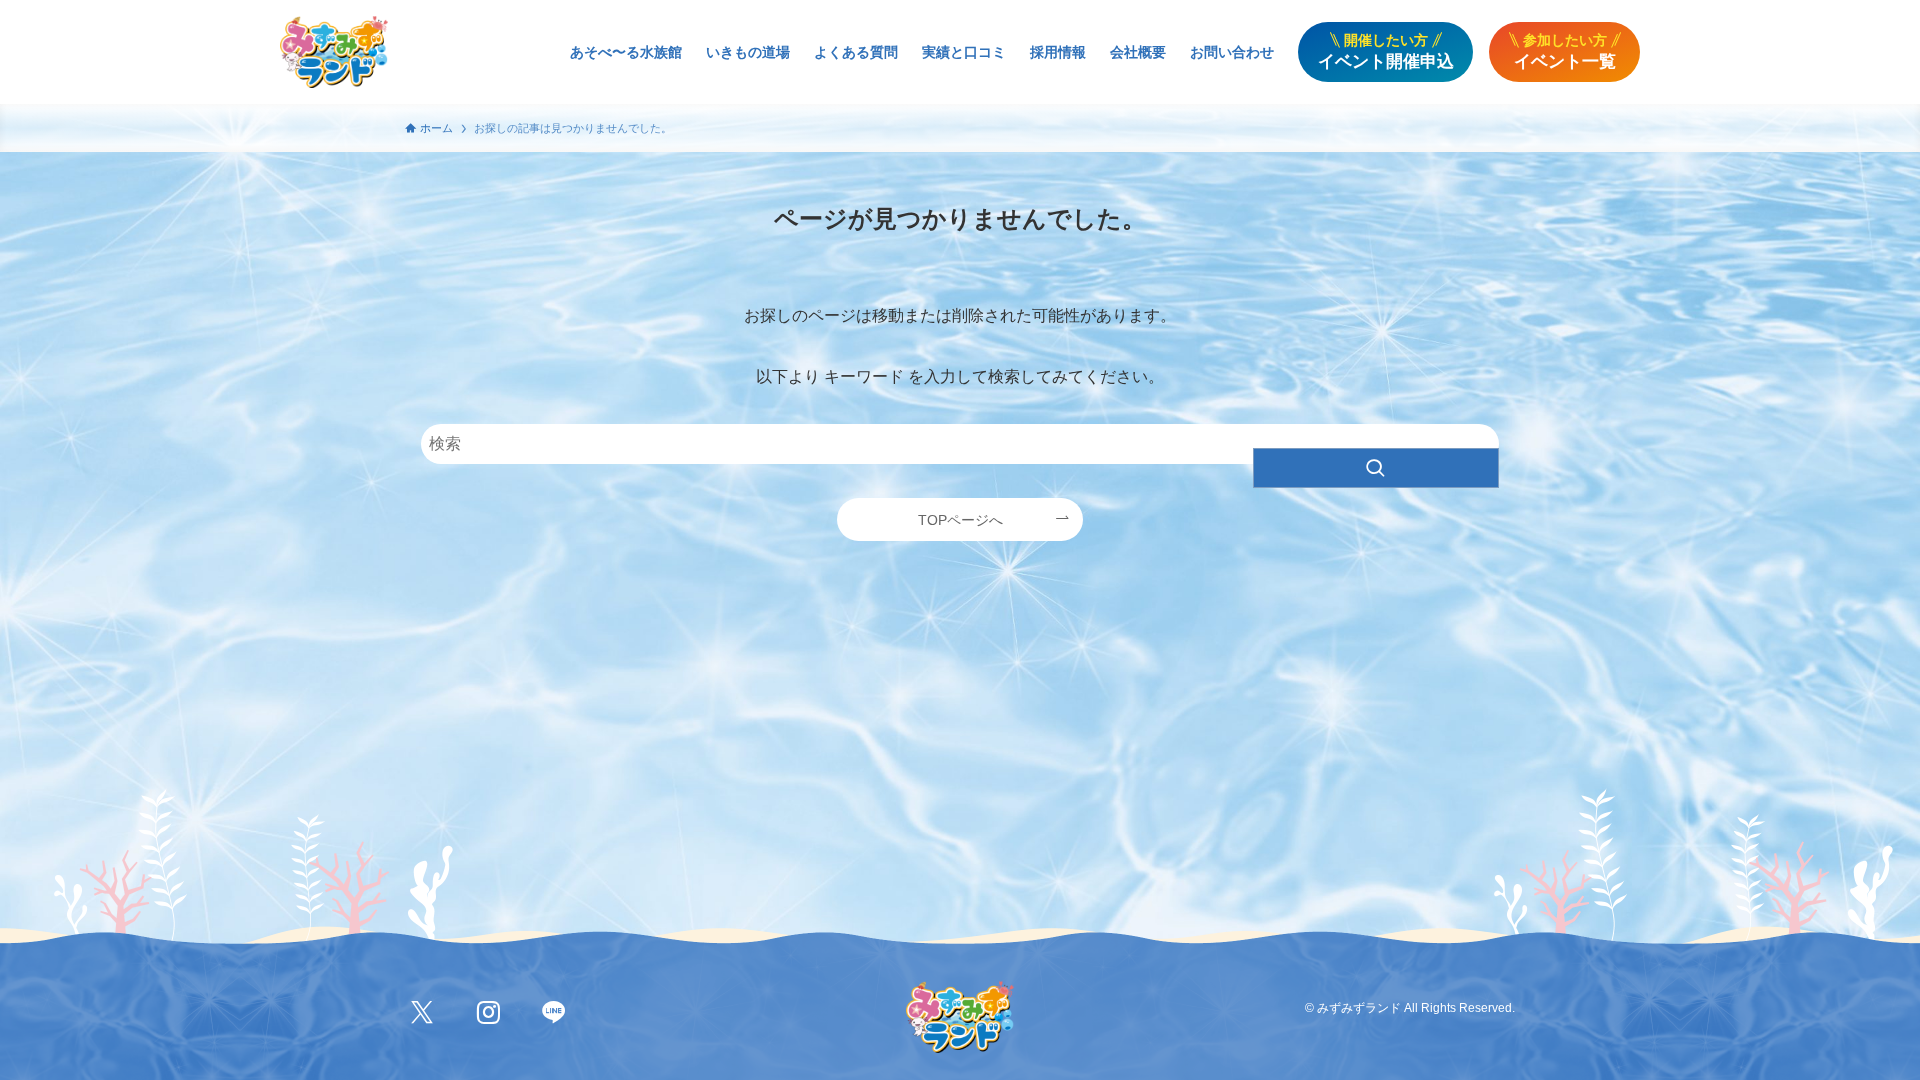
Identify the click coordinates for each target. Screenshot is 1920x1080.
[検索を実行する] (1376, 468)
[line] (554, 1013)
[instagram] (488, 1013)
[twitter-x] (422, 1013)
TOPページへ (960, 520)
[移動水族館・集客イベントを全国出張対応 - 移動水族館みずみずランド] (334, 52)
